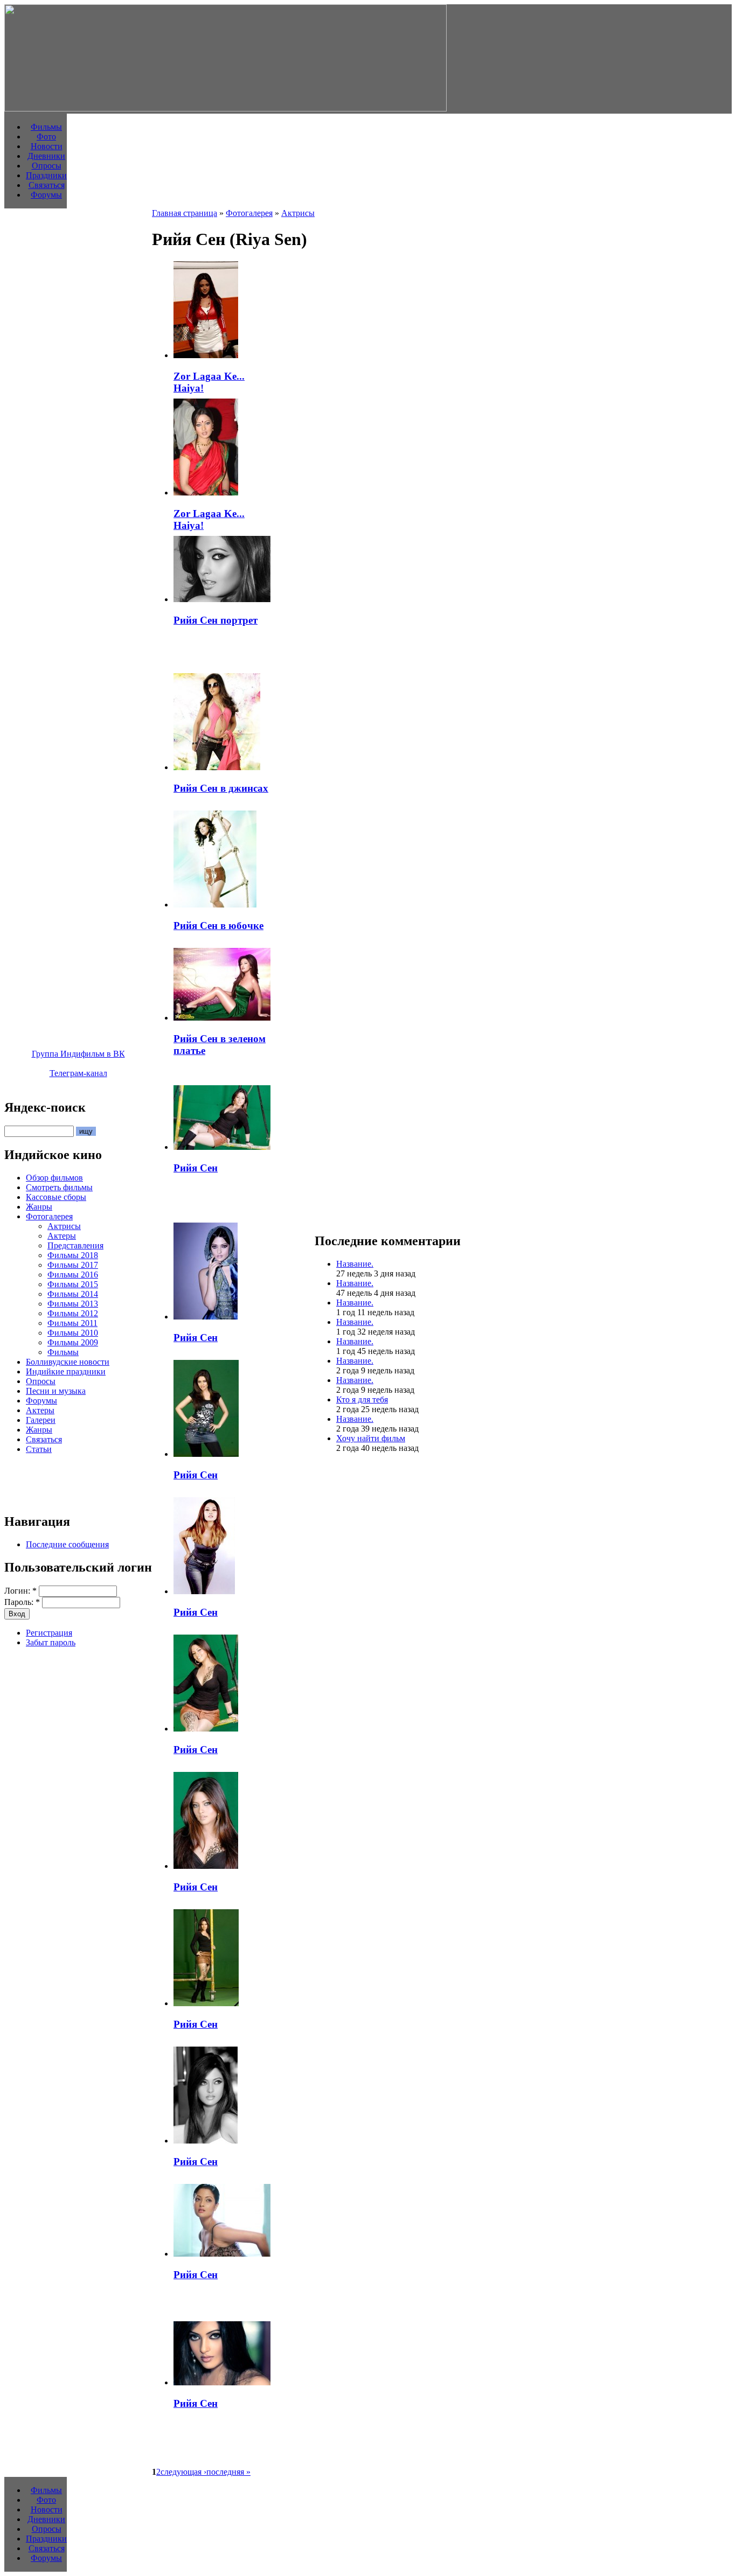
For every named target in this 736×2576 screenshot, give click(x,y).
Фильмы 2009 (73, 1342)
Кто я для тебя (362, 1399)
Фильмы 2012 (73, 1313)
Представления (75, 1245)
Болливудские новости (68, 1362)
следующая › (183, 2472)
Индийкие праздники (66, 1371)
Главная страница (185, 213)
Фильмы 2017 (73, 1265)
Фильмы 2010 (73, 1333)
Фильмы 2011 (72, 1323)
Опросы (47, 166)
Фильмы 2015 (73, 1284)
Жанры (39, 1207)
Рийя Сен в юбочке (218, 926)
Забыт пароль (51, 1642)
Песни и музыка (56, 1391)
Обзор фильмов (54, 1178)
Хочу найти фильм (371, 1438)
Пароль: (22, 1602)
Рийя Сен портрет (216, 620)
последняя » (228, 2472)
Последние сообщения (67, 1544)
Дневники (46, 156)
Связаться (47, 185)
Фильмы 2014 (73, 1294)
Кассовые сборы (56, 1197)
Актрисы (64, 1226)
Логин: (20, 1591)
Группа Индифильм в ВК (78, 1054)
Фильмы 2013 (73, 1304)
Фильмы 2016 (73, 1275)
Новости (47, 146)
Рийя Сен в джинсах (221, 788)
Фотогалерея (49, 1216)
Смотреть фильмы (59, 1187)
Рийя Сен (196, 1168)
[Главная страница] (225, 109)
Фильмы (46, 127)
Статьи (39, 1449)
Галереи (41, 1420)
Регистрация (49, 1633)
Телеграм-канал (78, 1073)
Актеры (62, 1236)
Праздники (46, 175)
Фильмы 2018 (73, 1255)
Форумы (46, 195)
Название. (355, 1264)
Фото (46, 137)
